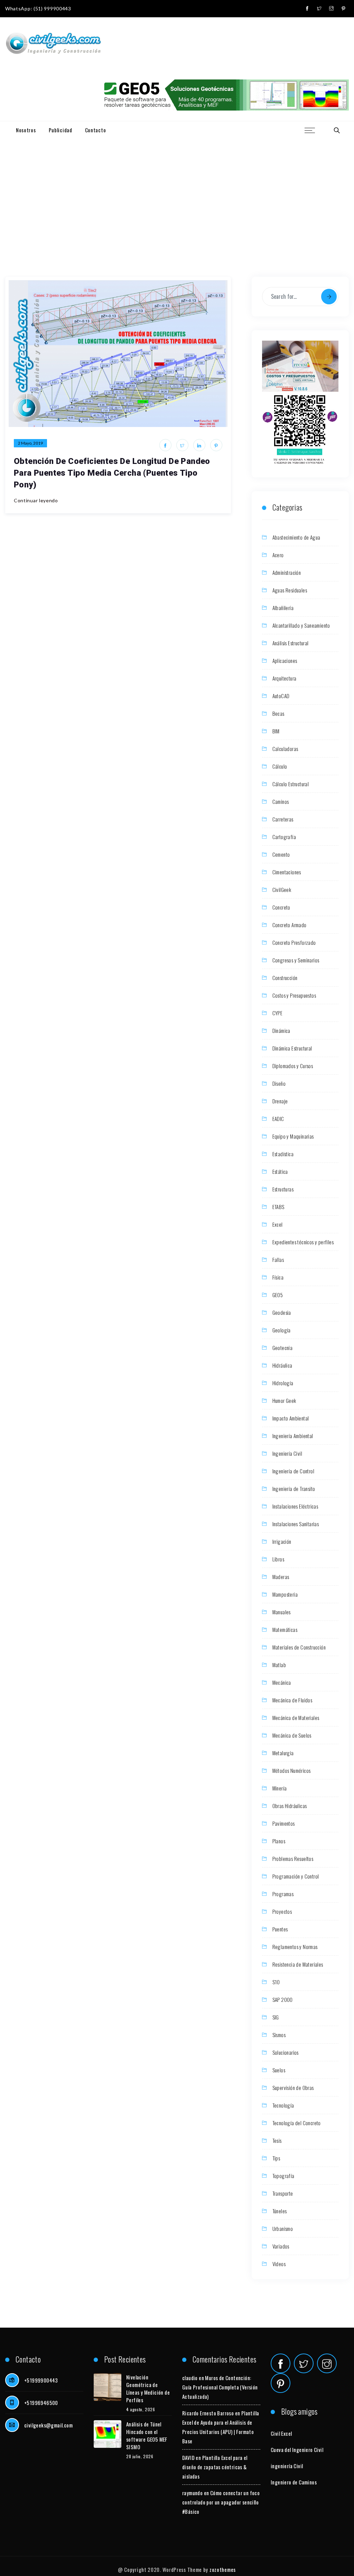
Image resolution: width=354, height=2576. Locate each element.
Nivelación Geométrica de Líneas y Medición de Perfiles (148, 2388)
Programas (283, 1894)
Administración (287, 572)
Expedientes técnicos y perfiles (303, 1242)
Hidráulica (282, 1365)
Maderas (281, 1577)
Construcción (285, 978)
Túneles (280, 2211)
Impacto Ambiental (291, 1418)
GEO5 (278, 1295)
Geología (282, 1330)
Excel (278, 1224)
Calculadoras (285, 749)
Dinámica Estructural (292, 1048)
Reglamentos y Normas (295, 1947)
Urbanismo (283, 2228)
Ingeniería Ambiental (293, 1436)
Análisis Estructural (291, 643)
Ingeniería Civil (287, 1453)
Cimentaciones (287, 872)
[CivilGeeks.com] (53, 44)
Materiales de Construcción (299, 1647)
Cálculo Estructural (291, 784)
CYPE (278, 1013)
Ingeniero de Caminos (294, 2482)
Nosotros (26, 130)
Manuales (282, 1612)
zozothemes (223, 2569)
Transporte (283, 2193)
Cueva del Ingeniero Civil (297, 2450)
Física (278, 1277)
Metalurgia (283, 1753)
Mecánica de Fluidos (292, 1700)
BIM (276, 731)
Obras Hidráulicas (290, 1806)
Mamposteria (285, 1594)
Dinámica (281, 1030)
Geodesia (282, 1312)
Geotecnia (283, 1348)
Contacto (96, 130)
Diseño (279, 1083)
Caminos (281, 801)
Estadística (283, 1154)
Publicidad (60, 130)
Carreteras (283, 819)
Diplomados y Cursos (293, 1066)
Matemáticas (285, 1629)
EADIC (278, 1119)
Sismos (279, 2035)
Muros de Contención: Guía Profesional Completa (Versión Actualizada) (220, 2387)
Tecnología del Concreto (297, 2123)
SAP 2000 (283, 1999)
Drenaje (280, 1101)
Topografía (283, 2176)
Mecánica (282, 1682)
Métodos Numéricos (292, 1770)
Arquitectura (285, 678)
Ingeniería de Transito (294, 1489)
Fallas (278, 1260)
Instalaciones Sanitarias (296, 1524)
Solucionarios (286, 2052)
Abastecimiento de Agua (296, 537)
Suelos (279, 2070)
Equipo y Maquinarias (293, 1136)
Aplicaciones (285, 660)
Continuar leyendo (36, 500)
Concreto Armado (290, 925)
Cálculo (280, 766)
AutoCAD (281, 696)
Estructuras (283, 1189)
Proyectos (282, 1911)
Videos (279, 2264)
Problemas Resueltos (293, 1859)
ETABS (278, 1207)
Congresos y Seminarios (296, 960)
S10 (276, 1982)
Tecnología (283, 2105)
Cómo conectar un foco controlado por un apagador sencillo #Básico (221, 2502)
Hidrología (283, 1383)
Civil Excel (281, 2433)
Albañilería (283, 608)
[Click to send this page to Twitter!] (182, 445)
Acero (278, 555)
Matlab (279, 1665)
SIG (276, 2017)
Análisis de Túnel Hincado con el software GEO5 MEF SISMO (147, 2435)
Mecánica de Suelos (292, 1735)
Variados (281, 2246)
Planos (279, 1841)
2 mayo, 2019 (30, 443)
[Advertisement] (177, 190)
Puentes (280, 1929)
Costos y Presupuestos (294, 995)
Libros (278, 1559)
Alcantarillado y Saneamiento (301, 625)
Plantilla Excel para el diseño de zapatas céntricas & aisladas (215, 2467)
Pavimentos (284, 1823)
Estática (280, 1171)
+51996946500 (41, 2403)
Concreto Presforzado (294, 942)
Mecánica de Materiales (296, 1718)
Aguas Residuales (290, 590)
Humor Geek (284, 1400)
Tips (276, 2158)
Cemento (281, 854)
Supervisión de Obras (293, 2088)
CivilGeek (282, 890)
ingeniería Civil (287, 2466)
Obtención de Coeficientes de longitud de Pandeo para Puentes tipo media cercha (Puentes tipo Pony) (112, 473)
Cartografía (284, 837)
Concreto (281, 907)
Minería (280, 1788)
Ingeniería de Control (293, 1471)
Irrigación (282, 1541)
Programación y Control (296, 1876)
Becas (278, 713)
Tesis (277, 2140)
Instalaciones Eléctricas (295, 1506)
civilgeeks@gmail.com (48, 2425)
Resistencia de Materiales (298, 1964)
